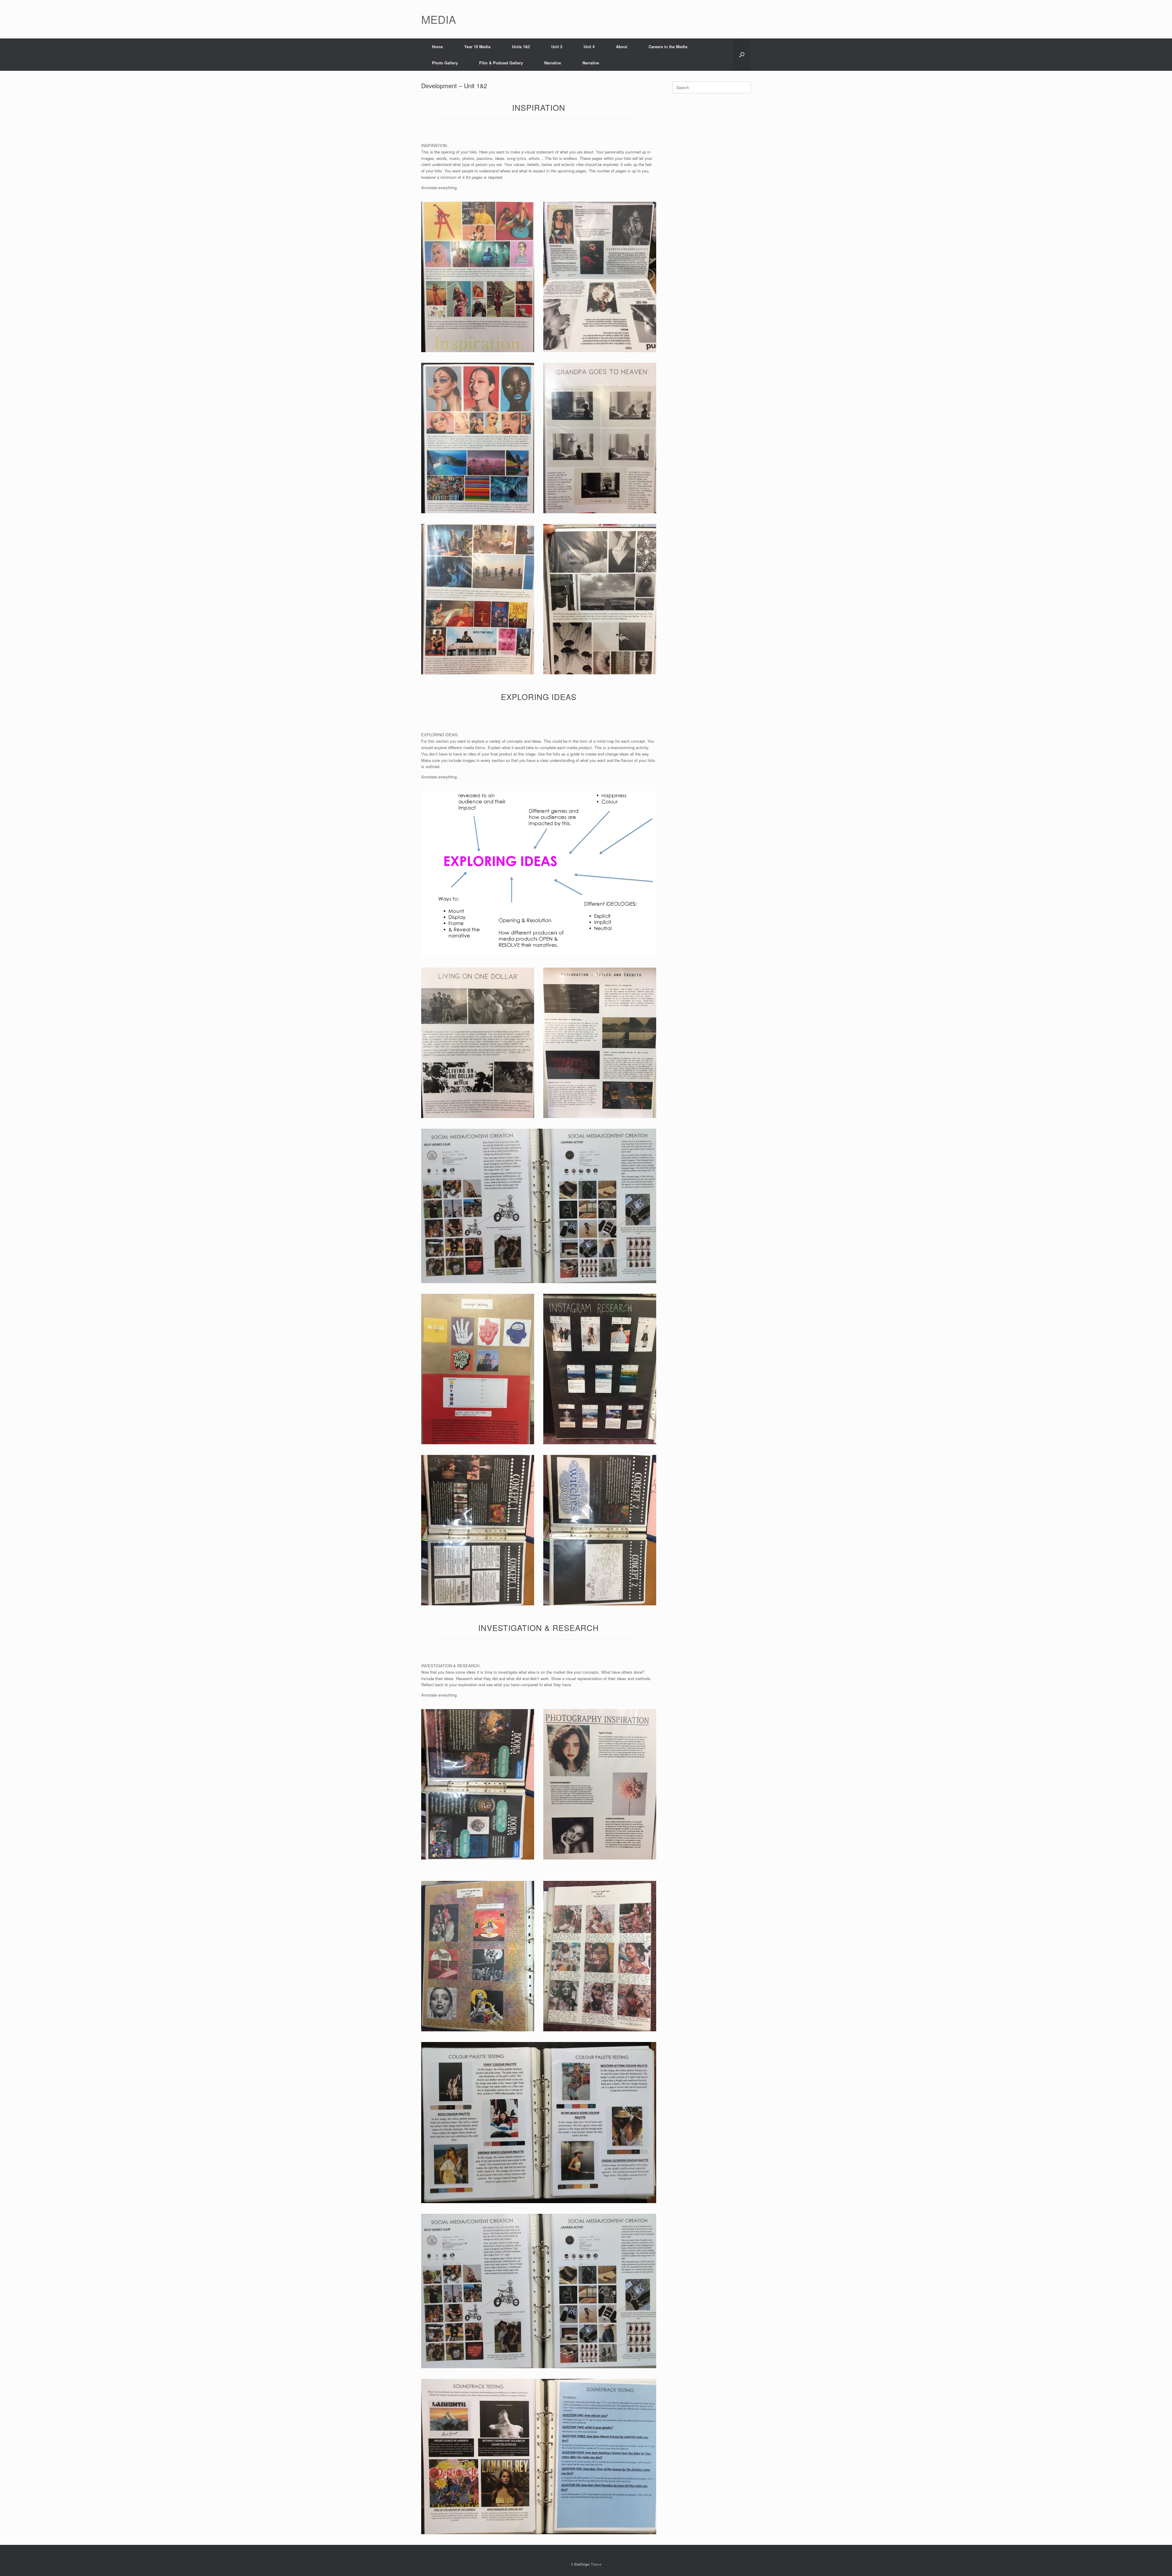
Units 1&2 (521, 47)
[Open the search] (742, 55)
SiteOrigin (582, 2564)
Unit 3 (557, 47)
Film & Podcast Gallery (501, 63)
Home (437, 47)
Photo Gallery (445, 63)
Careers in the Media (668, 47)
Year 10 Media (477, 47)
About (622, 47)
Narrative (553, 63)
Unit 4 (589, 47)
